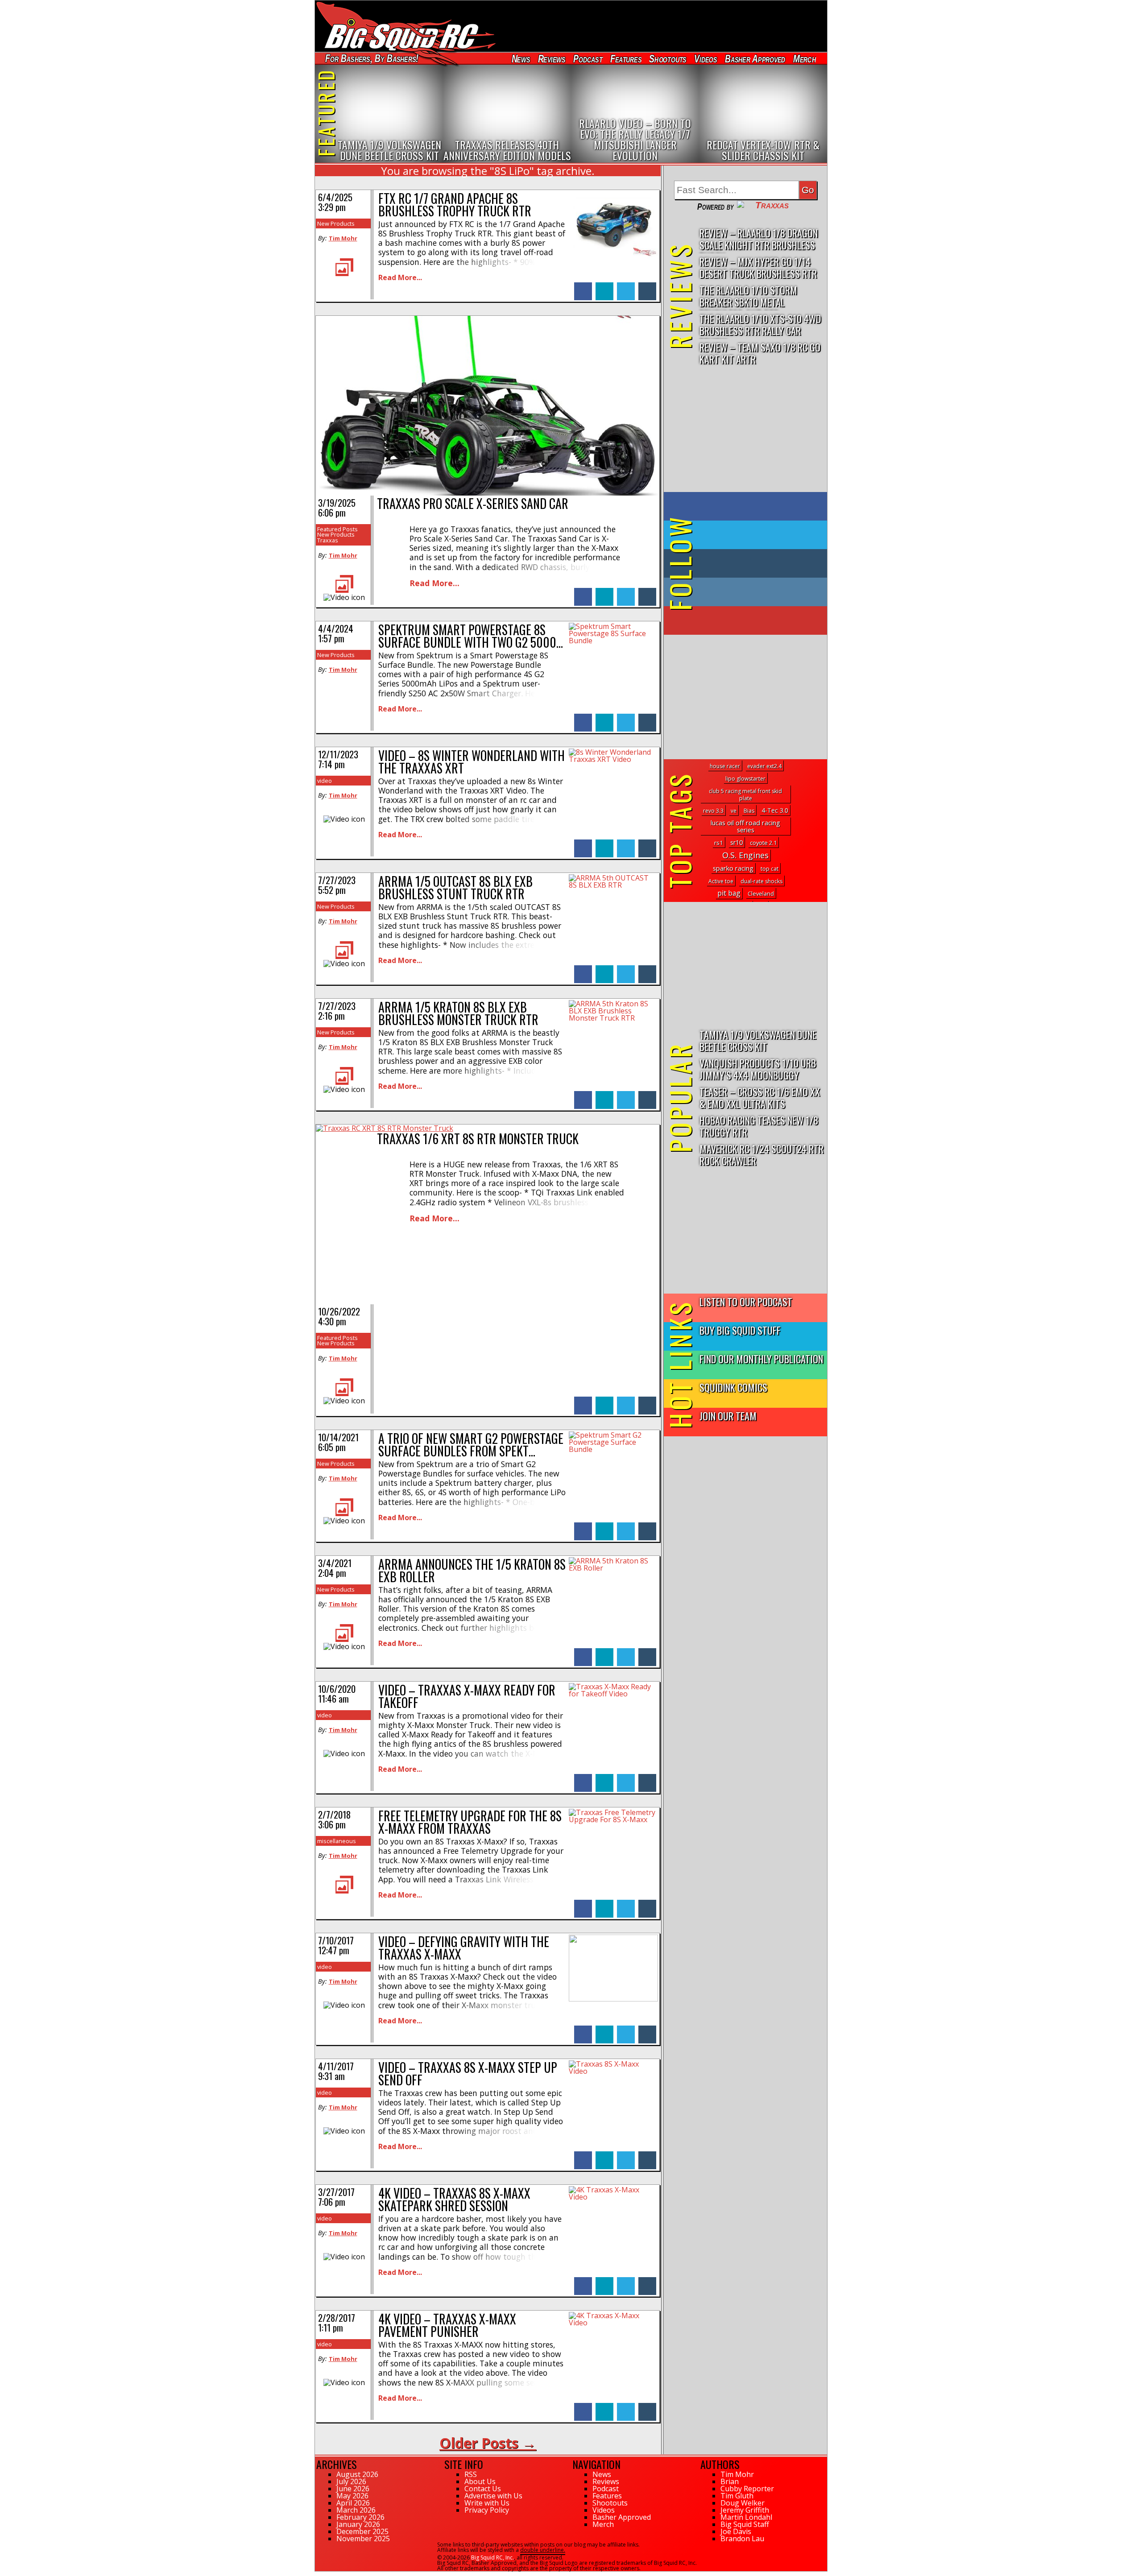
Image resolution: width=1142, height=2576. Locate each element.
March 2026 (356, 2510)
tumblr (647, 287)
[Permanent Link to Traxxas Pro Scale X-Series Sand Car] (488, 493)
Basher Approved (755, 59)
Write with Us (487, 2503)
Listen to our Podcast (746, 1301)
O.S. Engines (745, 855)
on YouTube (753, 620)
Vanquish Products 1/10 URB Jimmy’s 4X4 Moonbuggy (758, 1069)
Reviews (551, 59)
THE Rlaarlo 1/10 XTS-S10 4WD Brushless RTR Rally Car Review (760, 325)
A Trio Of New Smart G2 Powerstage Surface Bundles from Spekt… (471, 1445)
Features (625, 59)
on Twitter (757, 535)
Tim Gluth (737, 2496)
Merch (805, 59)
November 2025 (363, 2539)
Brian (730, 2481)
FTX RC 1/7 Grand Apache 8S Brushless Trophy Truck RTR (455, 205)
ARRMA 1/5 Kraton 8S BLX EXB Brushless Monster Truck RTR (458, 1013)
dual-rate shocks (761, 881)
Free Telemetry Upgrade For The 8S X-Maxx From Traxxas (470, 1822)
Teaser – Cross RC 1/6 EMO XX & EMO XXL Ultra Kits (760, 1097)
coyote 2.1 (763, 843)
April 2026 (353, 2503)
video (325, 781)
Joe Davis (736, 2531)
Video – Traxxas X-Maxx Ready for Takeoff (467, 1696)
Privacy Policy (487, 2510)
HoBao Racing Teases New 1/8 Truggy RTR (759, 1126)
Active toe (721, 881)
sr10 (737, 842)
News (521, 59)
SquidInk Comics (733, 1387)
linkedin (604, 287)
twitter (626, 287)
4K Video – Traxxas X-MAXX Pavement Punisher (447, 2325)
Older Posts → (488, 2443)
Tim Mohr (343, 238)
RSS (471, 2474)
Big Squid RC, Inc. (492, 2557)
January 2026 (358, 2524)
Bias (749, 811)
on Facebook (747, 506)
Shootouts (668, 59)
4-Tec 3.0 (775, 810)
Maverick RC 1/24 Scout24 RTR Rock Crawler (761, 1154)
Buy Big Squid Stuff (740, 1330)
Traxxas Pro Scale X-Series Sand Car (473, 503)
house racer (725, 766)
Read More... (400, 277)
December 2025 (362, 2531)
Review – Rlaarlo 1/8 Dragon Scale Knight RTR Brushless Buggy (759, 239)
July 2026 (351, 2481)
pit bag (729, 893)
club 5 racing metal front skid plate (745, 795)
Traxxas (328, 540)
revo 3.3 (713, 811)
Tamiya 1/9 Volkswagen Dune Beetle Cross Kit (758, 1040)
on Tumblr (758, 563)
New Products (336, 223)
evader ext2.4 (764, 766)
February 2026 (360, 2517)
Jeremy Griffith (745, 2510)
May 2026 (352, 2496)
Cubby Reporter (747, 2489)
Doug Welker (743, 2503)
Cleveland (761, 893)
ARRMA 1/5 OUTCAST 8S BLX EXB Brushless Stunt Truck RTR (455, 887)
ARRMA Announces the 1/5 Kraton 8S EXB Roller (472, 1570)
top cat (770, 869)
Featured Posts (337, 529)
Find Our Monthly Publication (761, 1358)
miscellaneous (337, 1841)
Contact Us (483, 2489)
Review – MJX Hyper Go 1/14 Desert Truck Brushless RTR (758, 267)
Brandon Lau (742, 2539)
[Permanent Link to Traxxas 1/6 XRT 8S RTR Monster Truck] (385, 1128)
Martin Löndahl (746, 2517)
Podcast (588, 59)
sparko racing (733, 868)
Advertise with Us (493, 2496)
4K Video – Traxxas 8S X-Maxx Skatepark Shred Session (454, 2199)
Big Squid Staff (745, 2524)
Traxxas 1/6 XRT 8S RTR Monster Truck (478, 1139)
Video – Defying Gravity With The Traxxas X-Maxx (464, 1948)
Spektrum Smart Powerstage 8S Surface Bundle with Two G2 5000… (471, 636)
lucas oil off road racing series (745, 826)
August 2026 (357, 2474)
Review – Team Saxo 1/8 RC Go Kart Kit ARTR (760, 353)
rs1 (719, 843)
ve (734, 811)
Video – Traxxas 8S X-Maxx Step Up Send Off (468, 2074)
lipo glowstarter (745, 779)
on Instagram (743, 592)
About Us (480, 2481)
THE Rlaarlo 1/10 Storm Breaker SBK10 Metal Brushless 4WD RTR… (748, 296)
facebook (583, 287)
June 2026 (353, 2489)
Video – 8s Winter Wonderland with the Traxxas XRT (472, 762)
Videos (706, 59)
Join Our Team (728, 1416)
